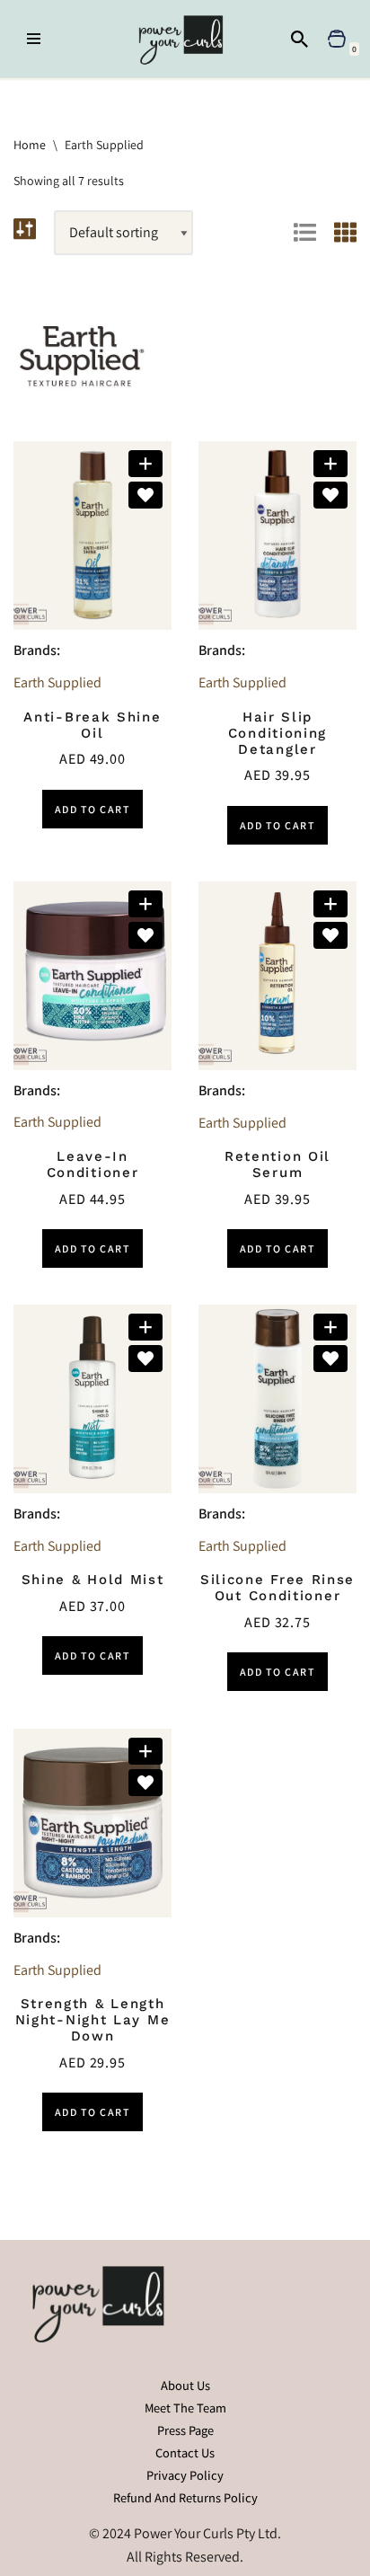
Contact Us (185, 2452)
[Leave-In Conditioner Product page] (92, 976)
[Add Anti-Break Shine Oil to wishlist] (145, 495)
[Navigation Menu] (34, 39)
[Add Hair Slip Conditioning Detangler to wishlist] (330, 495)
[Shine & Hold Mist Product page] (92, 1399)
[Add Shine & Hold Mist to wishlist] (145, 1359)
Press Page (185, 2430)
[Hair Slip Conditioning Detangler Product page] (277, 536)
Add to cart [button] (93, 809)
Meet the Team (185, 2408)
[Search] (300, 39)
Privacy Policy (185, 2475)
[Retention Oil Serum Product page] (277, 976)
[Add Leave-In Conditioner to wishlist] (145, 935)
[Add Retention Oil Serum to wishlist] (330, 935)
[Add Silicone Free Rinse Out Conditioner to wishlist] (330, 1359)
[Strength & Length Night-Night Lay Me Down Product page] (92, 1823)
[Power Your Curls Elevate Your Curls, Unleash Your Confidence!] (185, 39)
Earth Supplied (57, 682)
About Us (185, 2385)
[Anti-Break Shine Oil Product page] (92, 536)
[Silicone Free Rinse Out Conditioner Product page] (277, 1399)
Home (30, 145)
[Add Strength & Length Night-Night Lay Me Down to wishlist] (145, 1783)
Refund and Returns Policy (185, 2497)
